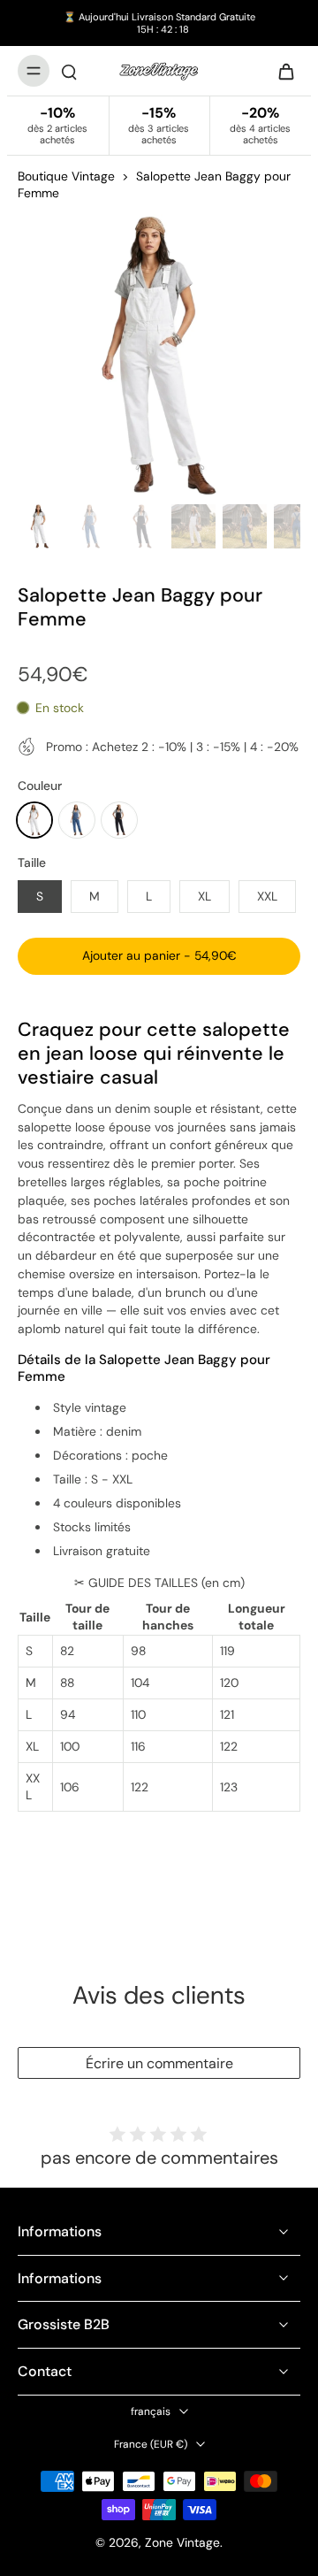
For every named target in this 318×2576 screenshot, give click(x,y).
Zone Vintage (182, 2542)
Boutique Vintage (66, 176)
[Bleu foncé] (77, 820)
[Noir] (119, 820)
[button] (159, 956)
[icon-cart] (281, 71)
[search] (69, 71)
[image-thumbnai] (40, 526)
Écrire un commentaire (159, 2063)
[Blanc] (34, 820)
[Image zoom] (159, 356)
